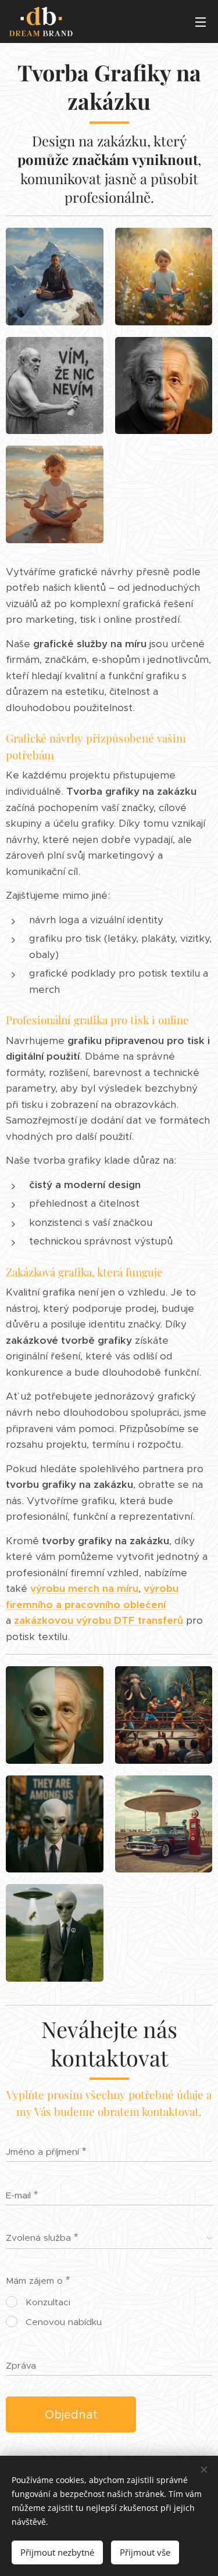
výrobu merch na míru (84, 1588)
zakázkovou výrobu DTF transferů (99, 1620)
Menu (201, 21)
